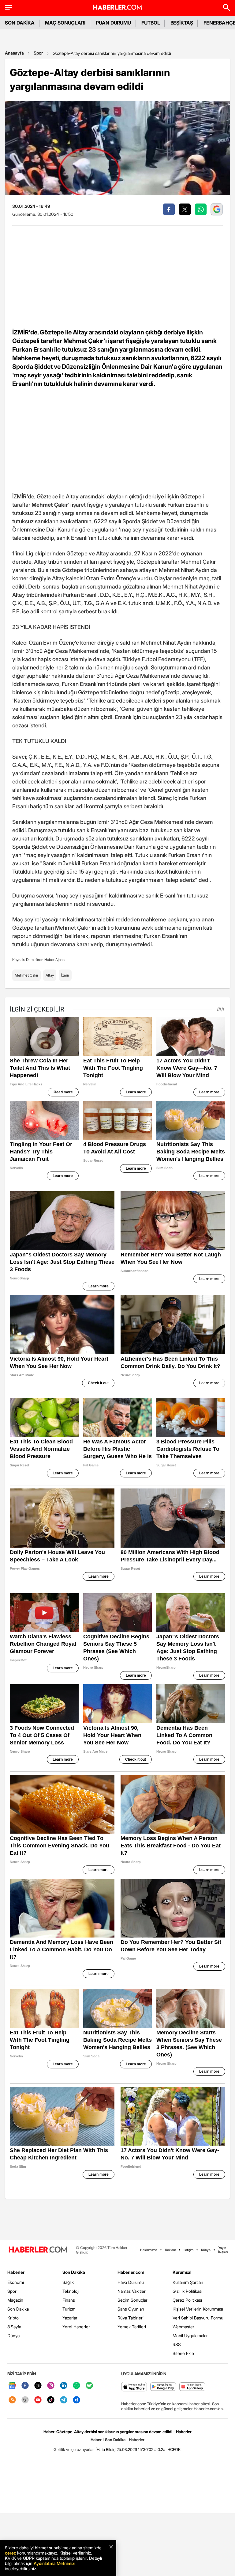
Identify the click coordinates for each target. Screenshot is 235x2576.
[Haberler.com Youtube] (38, 2400)
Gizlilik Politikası (187, 2291)
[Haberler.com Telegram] (64, 2400)
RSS (177, 2344)
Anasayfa (14, 53)
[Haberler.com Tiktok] (51, 2400)
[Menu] (9, 7)
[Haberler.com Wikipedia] (25, 2400)
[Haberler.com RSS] (12, 2400)
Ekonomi (16, 2282)
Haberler (16, 2272)
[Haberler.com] (38, 2250)
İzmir (65, 975)
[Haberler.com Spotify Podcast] (89, 2386)
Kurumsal (182, 2272)
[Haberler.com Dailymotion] (76, 2400)
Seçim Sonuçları (133, 2300)
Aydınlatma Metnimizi (54, 2563)
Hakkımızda (149, 2250)
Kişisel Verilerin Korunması (198, 2309)
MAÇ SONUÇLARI (65, 23)
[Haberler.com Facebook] (25, 2386)
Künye (206, 2250)
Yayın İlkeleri (223, 2250)
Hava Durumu (131, 2282)
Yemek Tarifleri (132, 2327)
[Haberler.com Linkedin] (64, 2386)
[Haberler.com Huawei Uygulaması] (192, 2387)
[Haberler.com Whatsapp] (76, 2386)
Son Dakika (18, 2309)
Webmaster (183, 2327)
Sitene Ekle (183, 2353)
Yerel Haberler (76, 2327)
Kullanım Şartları (188, 2282)
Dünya (13, 2336)
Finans (69, 2300)
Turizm (69, 2309)
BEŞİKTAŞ (182, 23)
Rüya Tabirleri (131, 2318)
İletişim (188, 2250)
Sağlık (68, 2282)
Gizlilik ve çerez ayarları (74, 2449)
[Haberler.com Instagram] (51, 2386)
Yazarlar (70, 2318)
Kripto (13, 2318)
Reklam (170, 2250)
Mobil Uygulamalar (190, 2336)
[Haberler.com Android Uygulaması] (163, 2387)
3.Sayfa (14, 2327)
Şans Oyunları (131, 2309)
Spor (38, 53)
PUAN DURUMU (113, 23)
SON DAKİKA (20, 23)
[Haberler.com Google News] (12, 2386)
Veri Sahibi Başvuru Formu (198, 2318)
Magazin (15, 2300)
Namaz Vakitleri (132, 2291)
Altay (50, 975)
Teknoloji (71, 2291)
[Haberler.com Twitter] (38, 2386)
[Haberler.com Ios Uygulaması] (134, 2387)
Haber (96, 2440)
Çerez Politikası (187, 2300)
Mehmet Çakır (26, 975)
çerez (10, 2553)
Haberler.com (131, 2272)
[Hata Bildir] (106, 2449)
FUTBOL (151, 23)
